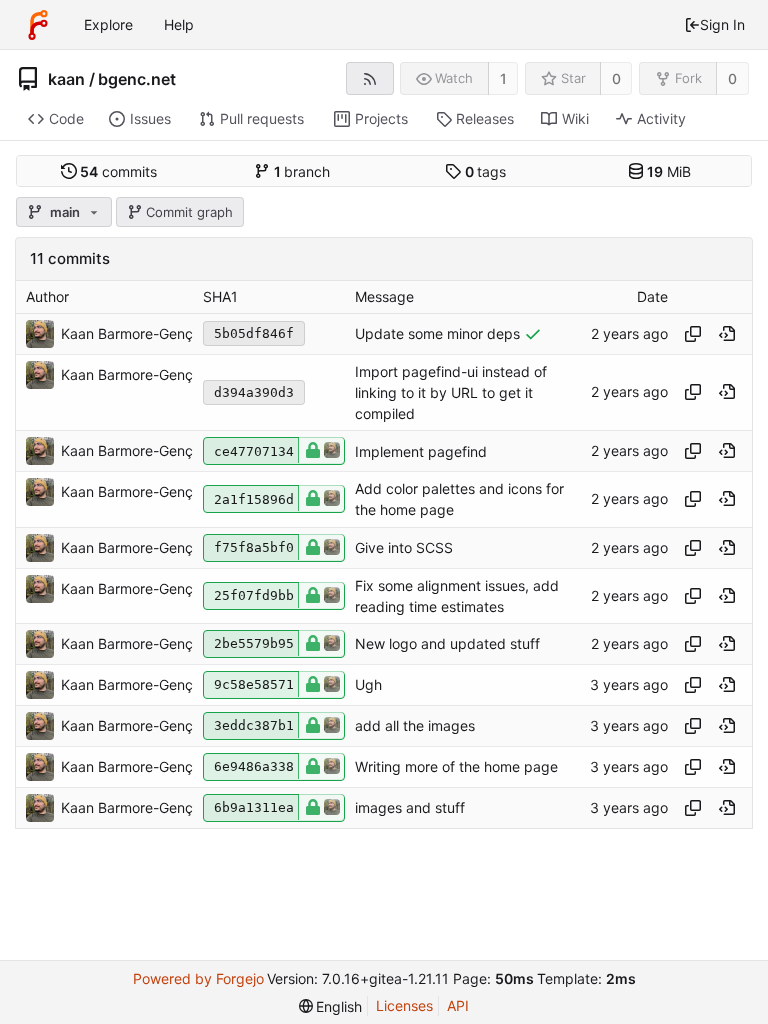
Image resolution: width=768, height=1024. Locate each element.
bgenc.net (137, 79)
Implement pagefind (421, 451)
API (458, 1005)
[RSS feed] (369, 78)
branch (302, 171)
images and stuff (410, 808)
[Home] (38, 25)
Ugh (368, 685)
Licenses (404, 1005)
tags (486, 171)
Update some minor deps (437, 333)
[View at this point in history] (727, 334)
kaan (66, 79)
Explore (108, 24)
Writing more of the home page (456, 767)
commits (118, 171)
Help (179, 24)
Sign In (722, 24)
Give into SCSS (404, 547)
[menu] (331, 1006)
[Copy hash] (693, 334)
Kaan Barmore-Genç (127, 333)
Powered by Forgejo (198, 978)
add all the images (415, 726)
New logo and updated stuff (447, 644)
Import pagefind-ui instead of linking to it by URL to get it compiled (451, 392)
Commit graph (189, 212)
